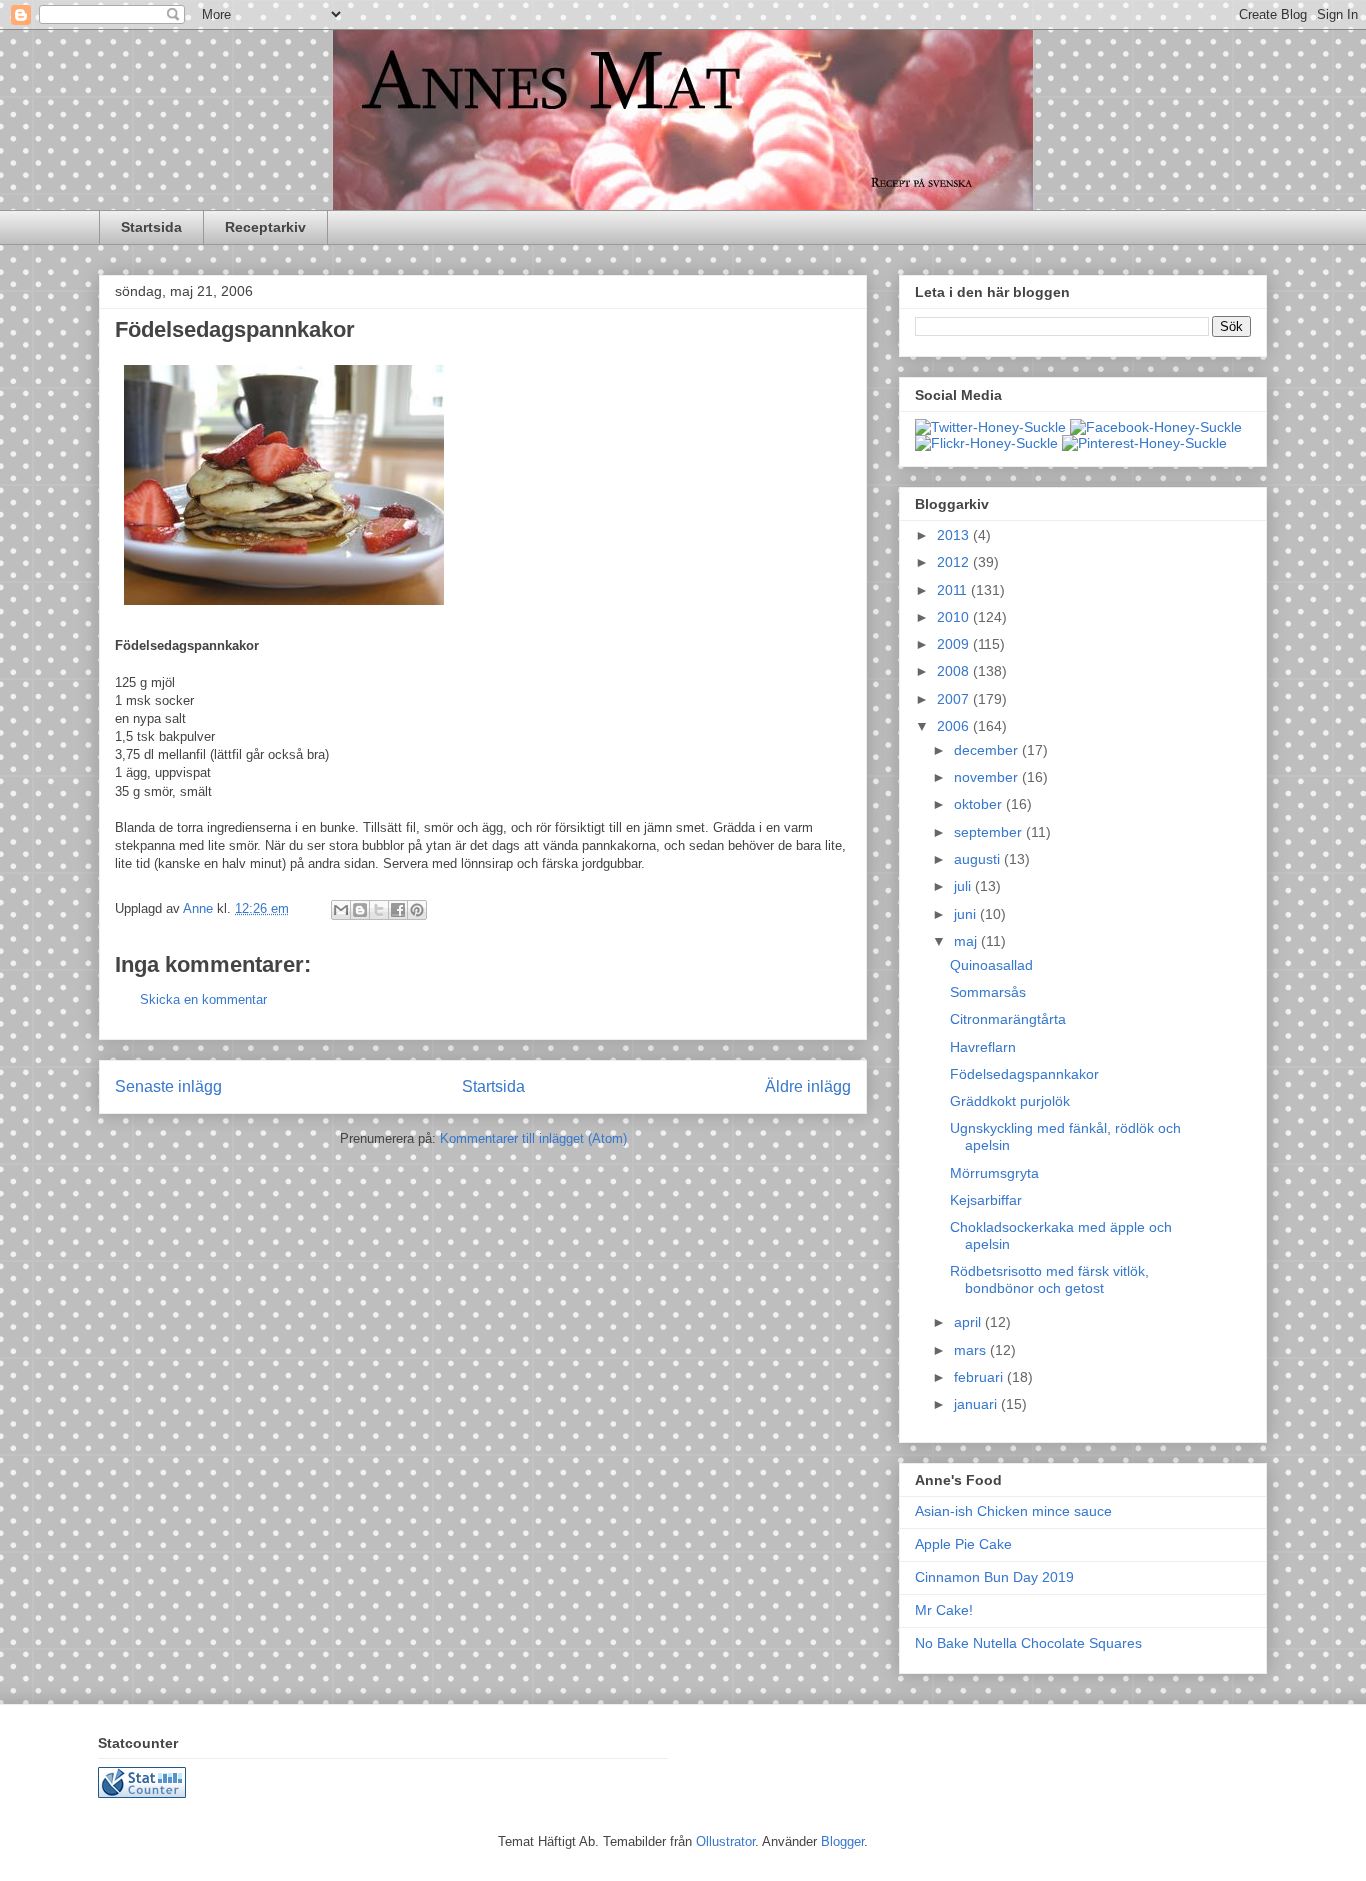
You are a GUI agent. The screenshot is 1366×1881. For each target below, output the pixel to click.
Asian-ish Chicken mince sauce (1013, 1511)
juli (964, 886)
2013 (955, 535)
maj (967, 941)
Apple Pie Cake (963, 1544)
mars (972, 1350)
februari (980, 1377)
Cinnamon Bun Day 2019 (994, 1577)
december (988, 750)
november (988, 777)
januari (977, 1404)
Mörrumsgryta (994, 1173)
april (969, 1322)
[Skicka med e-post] (341, 910)
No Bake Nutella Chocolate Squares (1028, 1643)
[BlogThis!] (360, 910)
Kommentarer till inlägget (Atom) (533, 1138)
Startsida (151, 227)
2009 (955, 644)
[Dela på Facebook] (398, 910)
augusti (979, 859)
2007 (955, 699)
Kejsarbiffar (986, 1200)
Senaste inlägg (168, 1086)
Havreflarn (983, 1047)
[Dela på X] (379, 910)
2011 (954, 590)
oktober (980, 804)
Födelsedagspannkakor (1024, 1074)
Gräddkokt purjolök (1010, 1101)
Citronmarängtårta (1008, 1019)
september (990, 832)
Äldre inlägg (808, 1086)
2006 (955, 726)
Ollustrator (725, 1841)
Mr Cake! (944, 1610)
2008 (955, 671)
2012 (955, 562)
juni (967, 914)
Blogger (842, 1841)
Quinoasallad (991, 965)
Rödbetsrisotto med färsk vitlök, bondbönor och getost (1049, 1279)
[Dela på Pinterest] (417, 910)
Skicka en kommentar (203, 999)
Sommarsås (988, 992)
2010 (955, 617)
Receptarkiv (265, 227)
